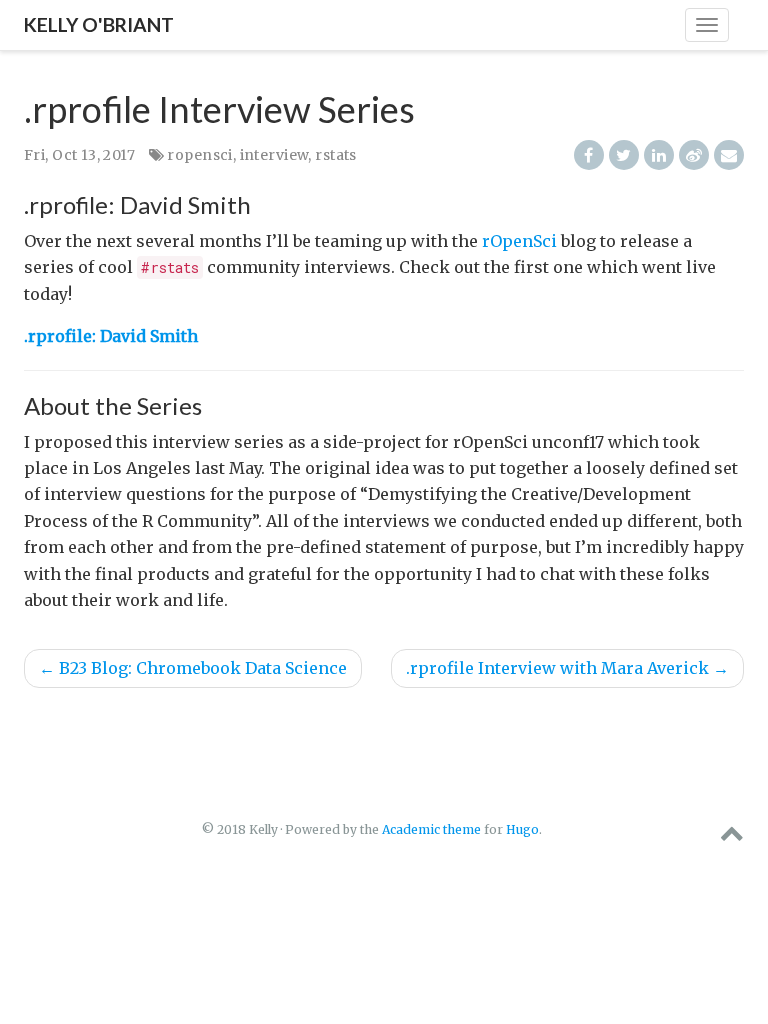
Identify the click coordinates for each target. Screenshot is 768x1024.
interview (274, 155)
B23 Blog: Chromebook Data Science (193, 668)
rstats (336, 155)
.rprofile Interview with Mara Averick (567, 668)
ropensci (199, 155)
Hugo (522, 829)
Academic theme (431, 829)
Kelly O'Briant (99, 24)
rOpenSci (519, 241)
